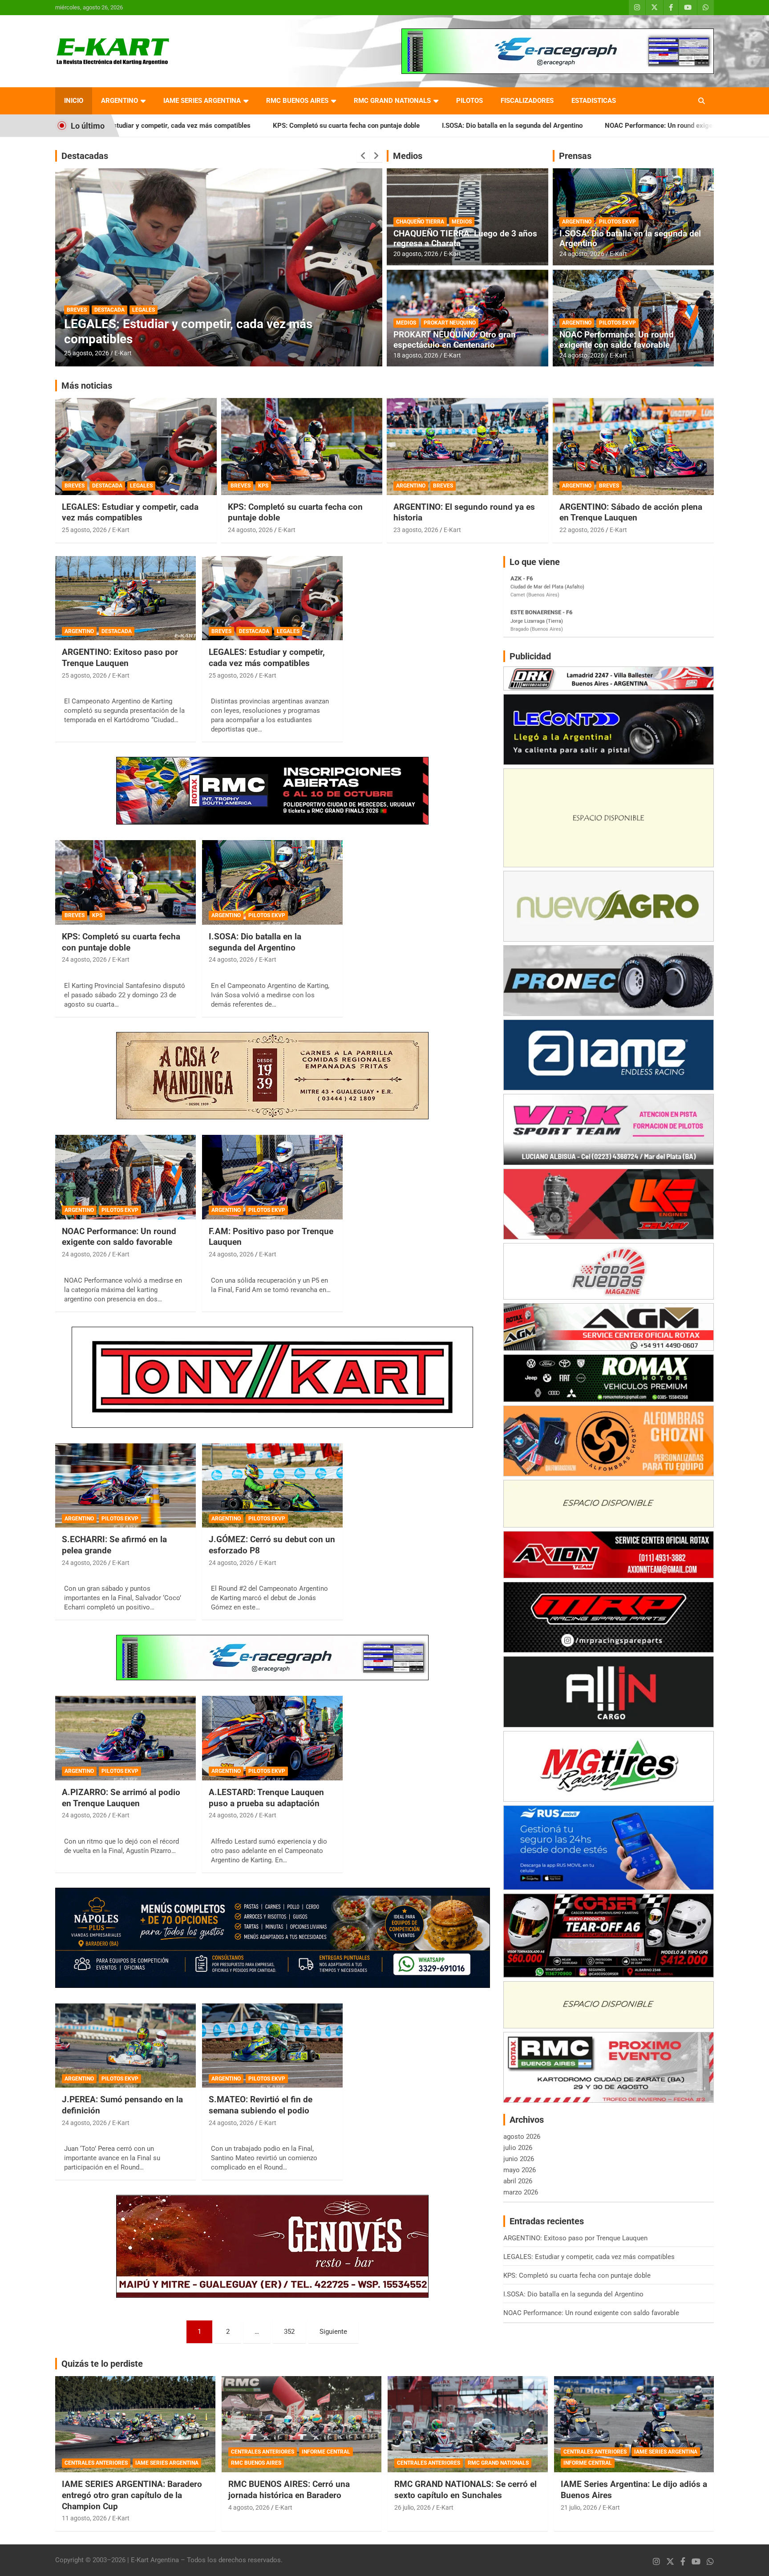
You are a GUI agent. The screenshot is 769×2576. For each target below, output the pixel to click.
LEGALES (141, 486)
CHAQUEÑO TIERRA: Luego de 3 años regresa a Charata (465, 239)
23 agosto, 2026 (416, 530)
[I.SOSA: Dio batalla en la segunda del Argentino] (272, 883)
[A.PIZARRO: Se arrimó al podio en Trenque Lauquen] (125, 1738)
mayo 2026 (520, 2170)
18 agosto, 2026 (416, 355)
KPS (263, 486)
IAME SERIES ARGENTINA (202, 101)
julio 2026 (518, 2148)
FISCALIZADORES (527, 101)
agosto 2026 (522, 2137)
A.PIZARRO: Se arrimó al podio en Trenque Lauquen (121, 1798)
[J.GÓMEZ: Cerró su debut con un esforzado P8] (272, 1485)
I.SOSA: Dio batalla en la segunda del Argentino (359, 126)
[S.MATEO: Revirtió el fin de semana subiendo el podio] (272, 2046)
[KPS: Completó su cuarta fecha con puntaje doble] (125, 883)
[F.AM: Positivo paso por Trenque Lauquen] (272, 1177)
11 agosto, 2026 (84, 2518)
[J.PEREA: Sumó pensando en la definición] (125, 2046)
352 (289, 2332)
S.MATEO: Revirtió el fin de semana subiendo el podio (261, 2105)
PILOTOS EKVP (617, 222)
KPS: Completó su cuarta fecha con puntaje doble (193, 126)
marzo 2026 (521, 2192)
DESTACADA (119, 325)
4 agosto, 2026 (249, 2507)
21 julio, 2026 (579, 2507)
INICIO (74, 101)
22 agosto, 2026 (582, 530)
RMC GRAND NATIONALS (392, 101)
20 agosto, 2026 (416, 254)
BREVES (75, 486)
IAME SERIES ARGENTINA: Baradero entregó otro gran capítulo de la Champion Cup (132, 2495)
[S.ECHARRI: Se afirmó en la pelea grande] (125, 1485)
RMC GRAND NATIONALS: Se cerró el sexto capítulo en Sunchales (465, 2490)
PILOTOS (469, 101)
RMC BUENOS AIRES (297, 101)
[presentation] (363, 156)
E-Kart (123, 353)
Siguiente (333, 2332)
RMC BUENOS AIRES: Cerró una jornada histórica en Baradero (289, 2490)
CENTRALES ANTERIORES (96, 2463)
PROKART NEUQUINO (450, 323)
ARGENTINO (119, 101)
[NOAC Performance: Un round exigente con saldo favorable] (125, 1177)
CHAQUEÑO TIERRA (420, 222)
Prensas (575, 156)
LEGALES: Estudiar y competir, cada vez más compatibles (130, 512)
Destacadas (85, 156)
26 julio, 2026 (413, 2507)
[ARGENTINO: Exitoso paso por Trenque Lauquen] (125, 598)
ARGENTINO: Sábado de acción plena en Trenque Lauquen (631, 512)
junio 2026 (519, 2159)
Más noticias (87, 386)
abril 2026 (518, 2181)
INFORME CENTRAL (326, 2452)
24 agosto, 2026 (582, 254)
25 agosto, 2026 (87, 353)
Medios (408, 156)
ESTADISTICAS (594, 101)
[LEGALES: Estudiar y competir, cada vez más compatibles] (272, 598)
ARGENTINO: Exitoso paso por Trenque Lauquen (199, 339)
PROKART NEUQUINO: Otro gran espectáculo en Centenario (455, 340)
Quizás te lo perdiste (102, 2364)
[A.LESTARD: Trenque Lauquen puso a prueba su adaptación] (272, 1738)
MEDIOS (462, 222)
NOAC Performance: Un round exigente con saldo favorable (540, 126)
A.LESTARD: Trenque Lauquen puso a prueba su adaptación (266, 1798)
